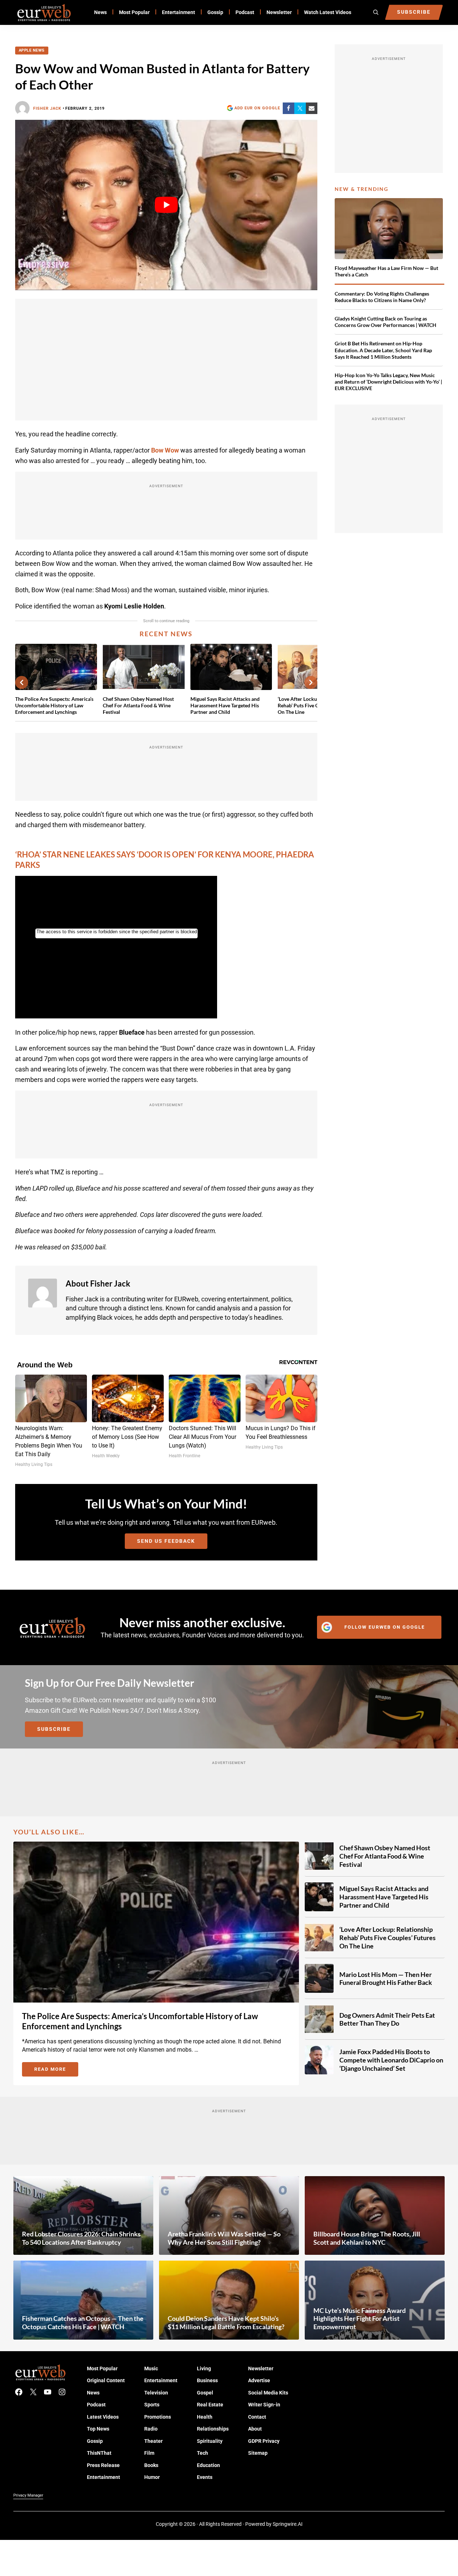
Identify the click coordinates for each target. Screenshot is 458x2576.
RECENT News (166, 634)
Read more (56, 2070)
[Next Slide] (311, 682)
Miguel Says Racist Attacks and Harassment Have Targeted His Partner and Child (225, 705)
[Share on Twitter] (300, 108)
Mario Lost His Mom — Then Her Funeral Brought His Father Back (386, 1979)
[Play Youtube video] (166, 205)
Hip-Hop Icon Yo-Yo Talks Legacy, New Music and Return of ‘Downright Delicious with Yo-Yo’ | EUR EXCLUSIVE (388, 382)
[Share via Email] (312, 108)
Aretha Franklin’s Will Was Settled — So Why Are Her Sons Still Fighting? (224, 2238)
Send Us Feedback (166, 1541)
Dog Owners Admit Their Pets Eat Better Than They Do (387, 2019)
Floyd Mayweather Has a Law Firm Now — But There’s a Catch (386, 271)
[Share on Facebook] (289, 108)
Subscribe (54, 1729)
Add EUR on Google (257, 108)
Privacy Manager (28, 2495)
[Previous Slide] (22, 682)
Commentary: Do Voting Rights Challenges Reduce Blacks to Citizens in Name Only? (382, 297)
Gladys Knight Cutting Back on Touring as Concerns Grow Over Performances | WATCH (386, 322)
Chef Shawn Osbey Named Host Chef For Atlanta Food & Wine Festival (138, 705)
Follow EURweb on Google (385, 1627)
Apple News (32, 50)
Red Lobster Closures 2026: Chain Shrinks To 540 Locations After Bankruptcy (81, 2238)
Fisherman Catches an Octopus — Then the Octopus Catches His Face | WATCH (83, 2322)
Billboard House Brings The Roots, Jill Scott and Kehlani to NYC (367, 2238)
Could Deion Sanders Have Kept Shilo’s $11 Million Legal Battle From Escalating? (226, 2322)
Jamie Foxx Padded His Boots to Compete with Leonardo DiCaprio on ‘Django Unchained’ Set (391, 2060)
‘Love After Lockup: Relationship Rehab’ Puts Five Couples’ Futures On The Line (387, 1937)
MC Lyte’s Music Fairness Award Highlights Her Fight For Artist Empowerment (360, 2319)
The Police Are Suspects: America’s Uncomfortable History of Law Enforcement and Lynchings (54, 705)
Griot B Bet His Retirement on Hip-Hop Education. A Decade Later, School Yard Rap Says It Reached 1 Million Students (383, 350)
